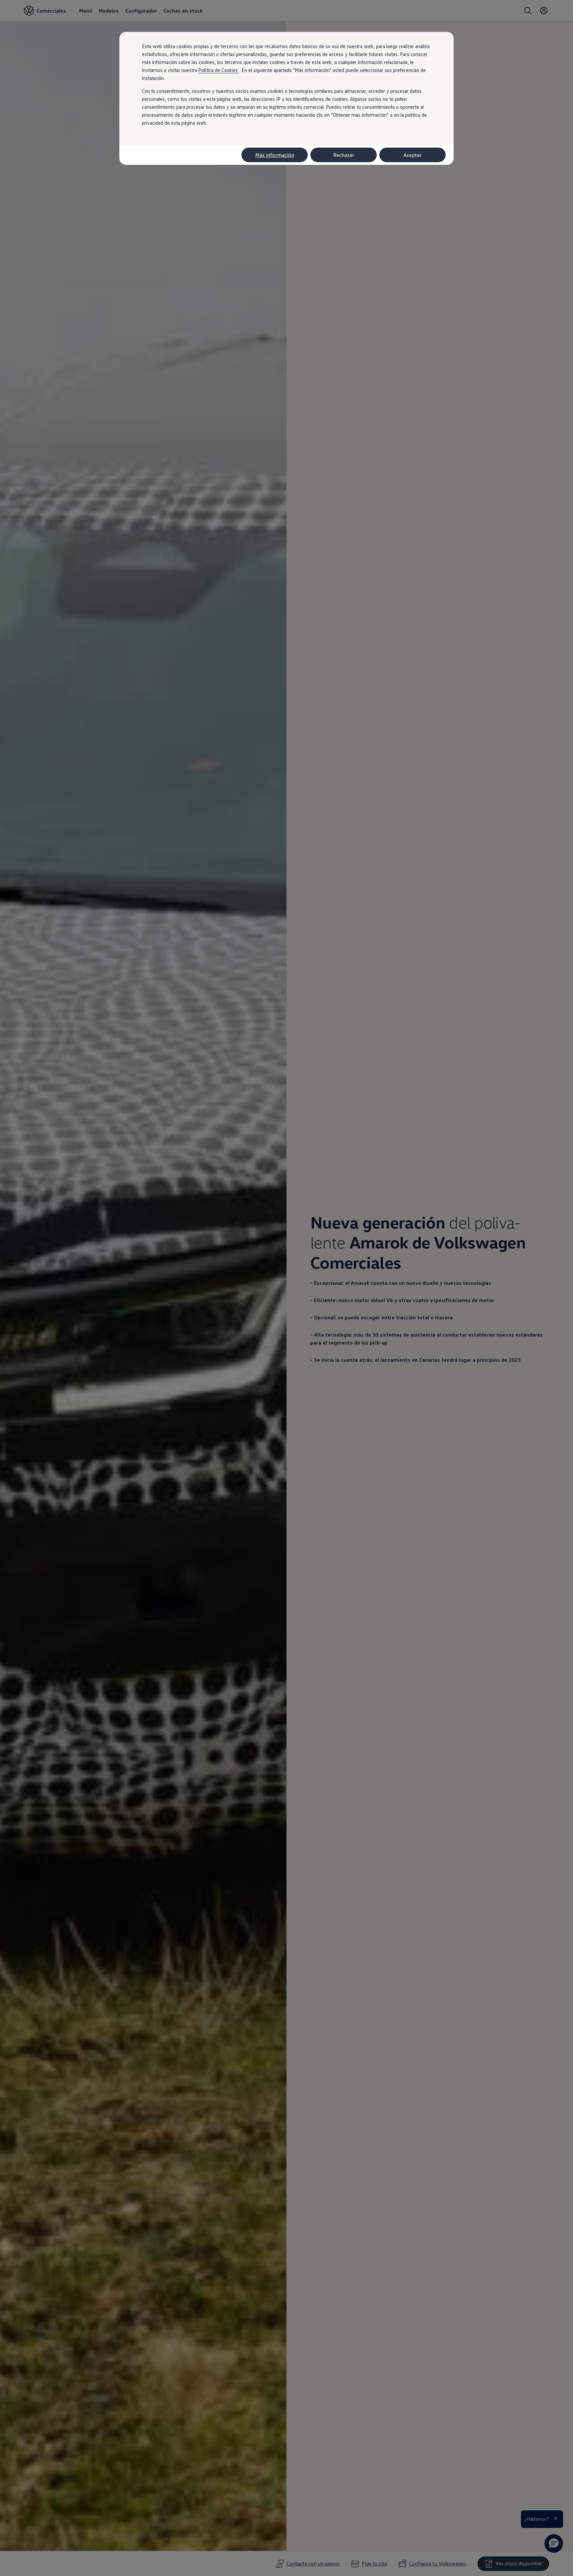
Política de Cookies (219, 70)
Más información (275, 155)
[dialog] (286, 1288)
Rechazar (344, 155)
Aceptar (413, 155)
